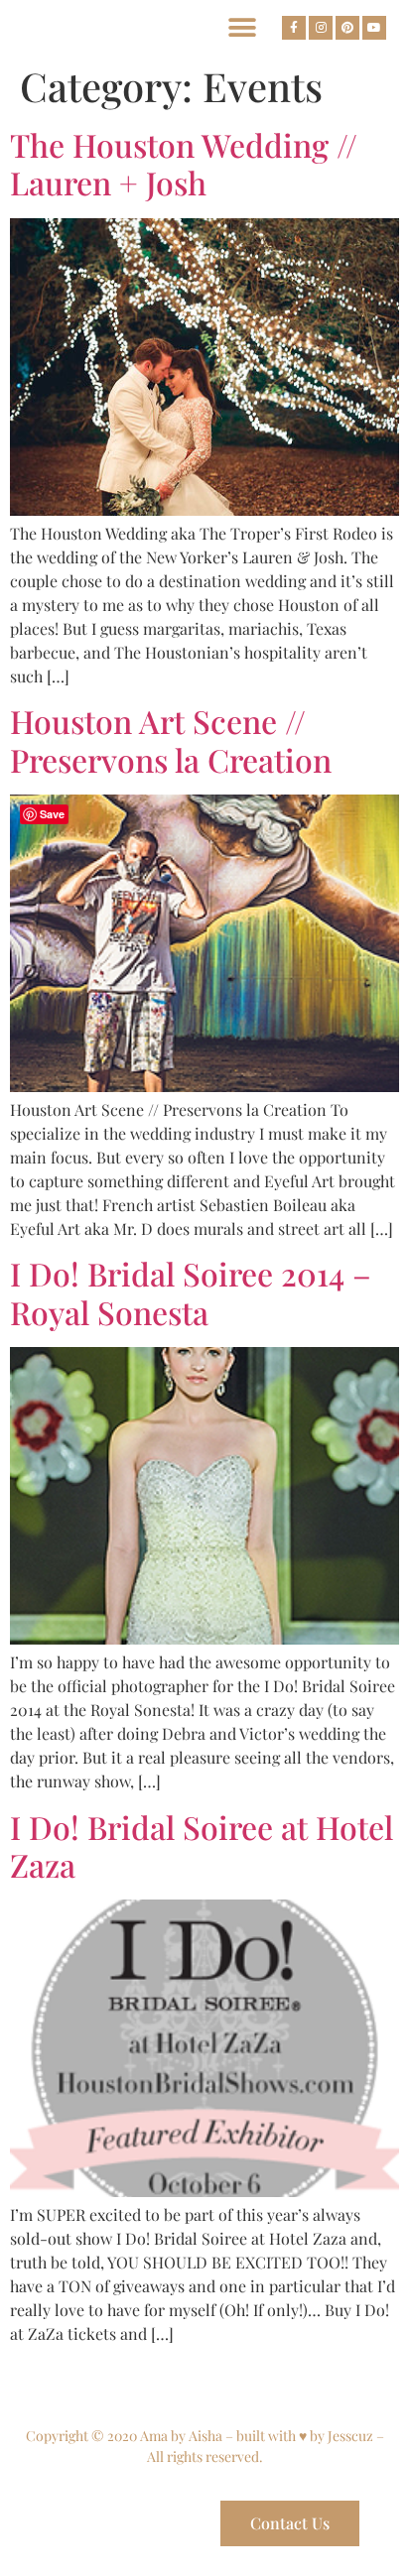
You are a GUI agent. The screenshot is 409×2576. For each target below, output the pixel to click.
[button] (242, 27)
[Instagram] (321, 28)
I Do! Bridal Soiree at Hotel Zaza (202, 1845)
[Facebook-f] (294, 28)
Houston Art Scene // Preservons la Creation (171, 739)
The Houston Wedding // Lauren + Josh (184, 163)
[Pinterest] (347, 28)
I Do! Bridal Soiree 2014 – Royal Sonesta (191, 1292)
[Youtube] (374, 28)
